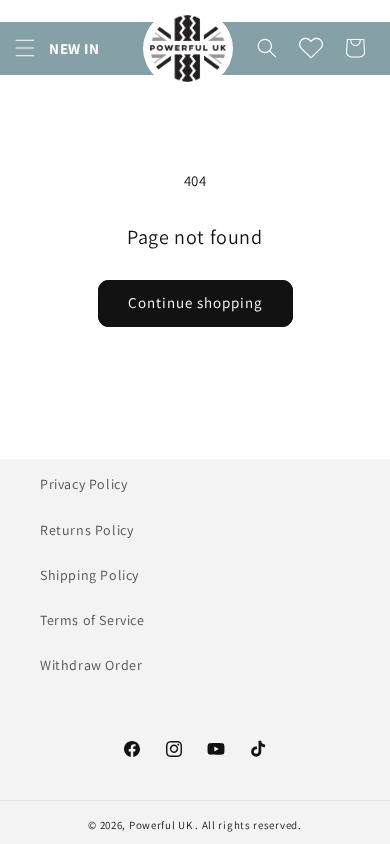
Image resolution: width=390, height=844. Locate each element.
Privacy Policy (83, 484)
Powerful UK (162, 825)
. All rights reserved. (248, 825)
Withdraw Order (91, 665)
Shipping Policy (89, 575)
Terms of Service (92, 620)
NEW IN (74, 48)
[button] (25, 48)
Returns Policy (86, 530)
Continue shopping (195, 302)
